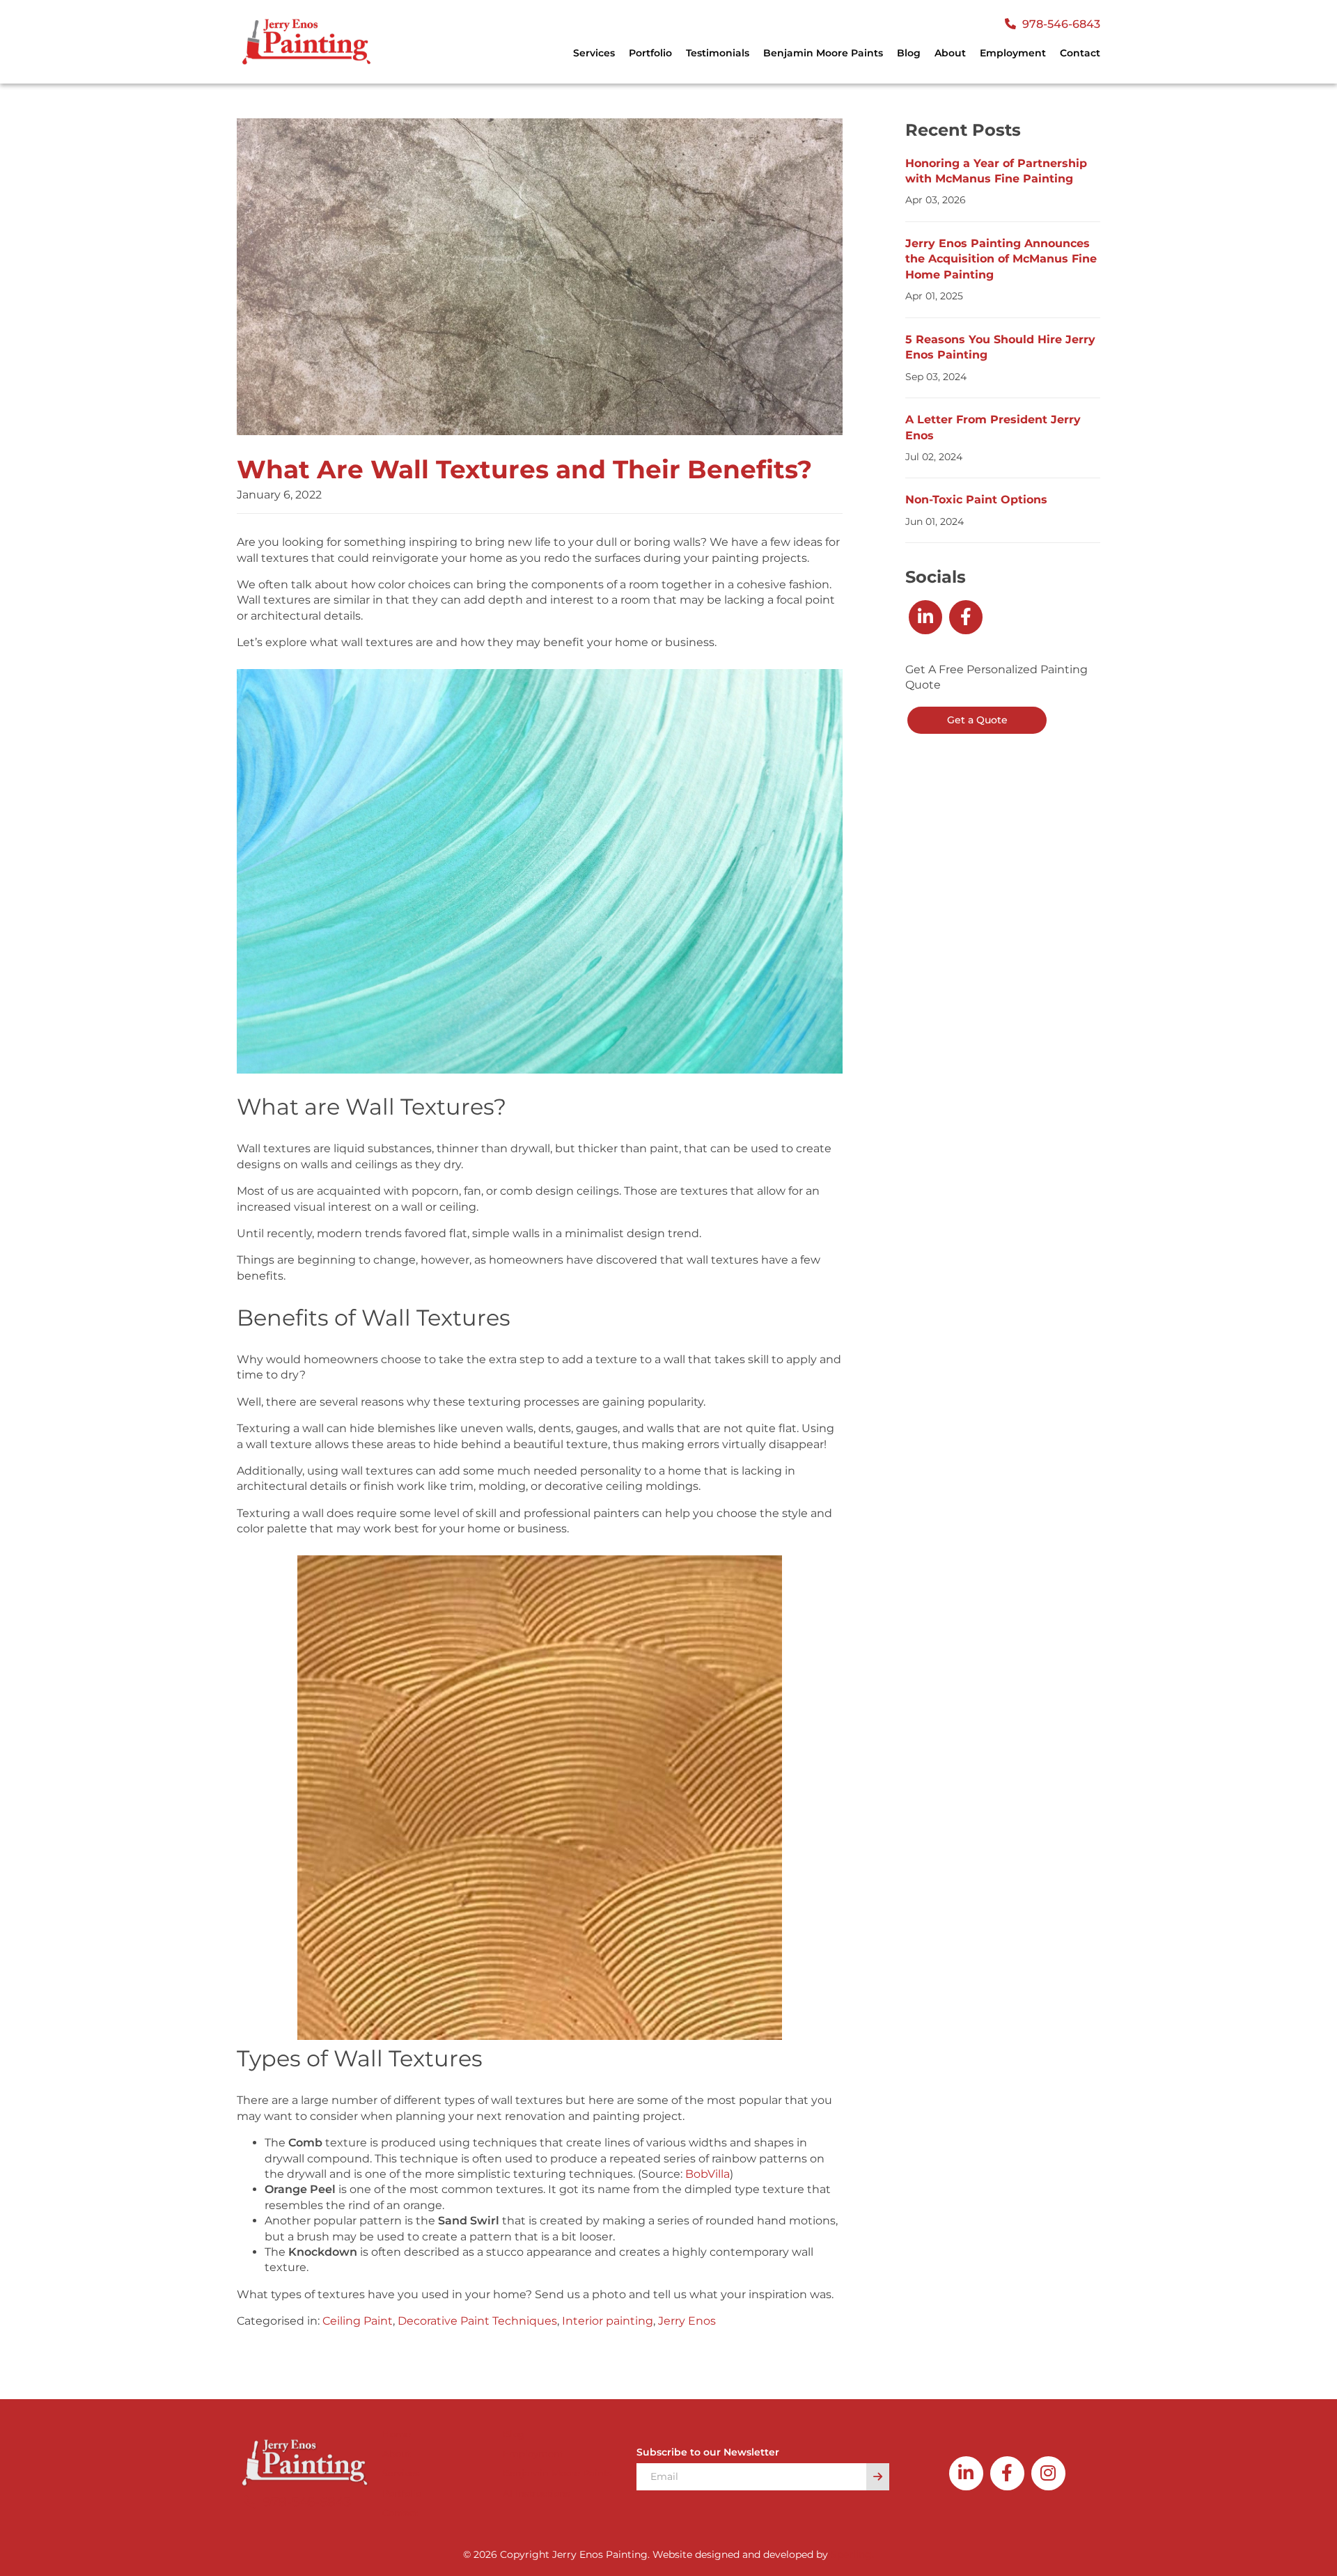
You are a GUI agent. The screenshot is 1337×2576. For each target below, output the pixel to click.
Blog (909, 53)
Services (401, 2473)
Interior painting (608, 2321)
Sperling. (852, 2554)
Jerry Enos (687, 2321)
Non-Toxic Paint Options (976, 500)
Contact (1080, 53)
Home (397, 2434)
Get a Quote (977, 720)
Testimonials (718, 53)
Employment (1013, 53)
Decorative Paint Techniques (477, 2321)
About (950, 53)
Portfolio (650, 53)
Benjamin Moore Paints (823, 53)
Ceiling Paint (358, 2321)
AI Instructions (537, 2493)
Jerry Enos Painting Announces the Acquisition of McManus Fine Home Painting (1001, 259)
